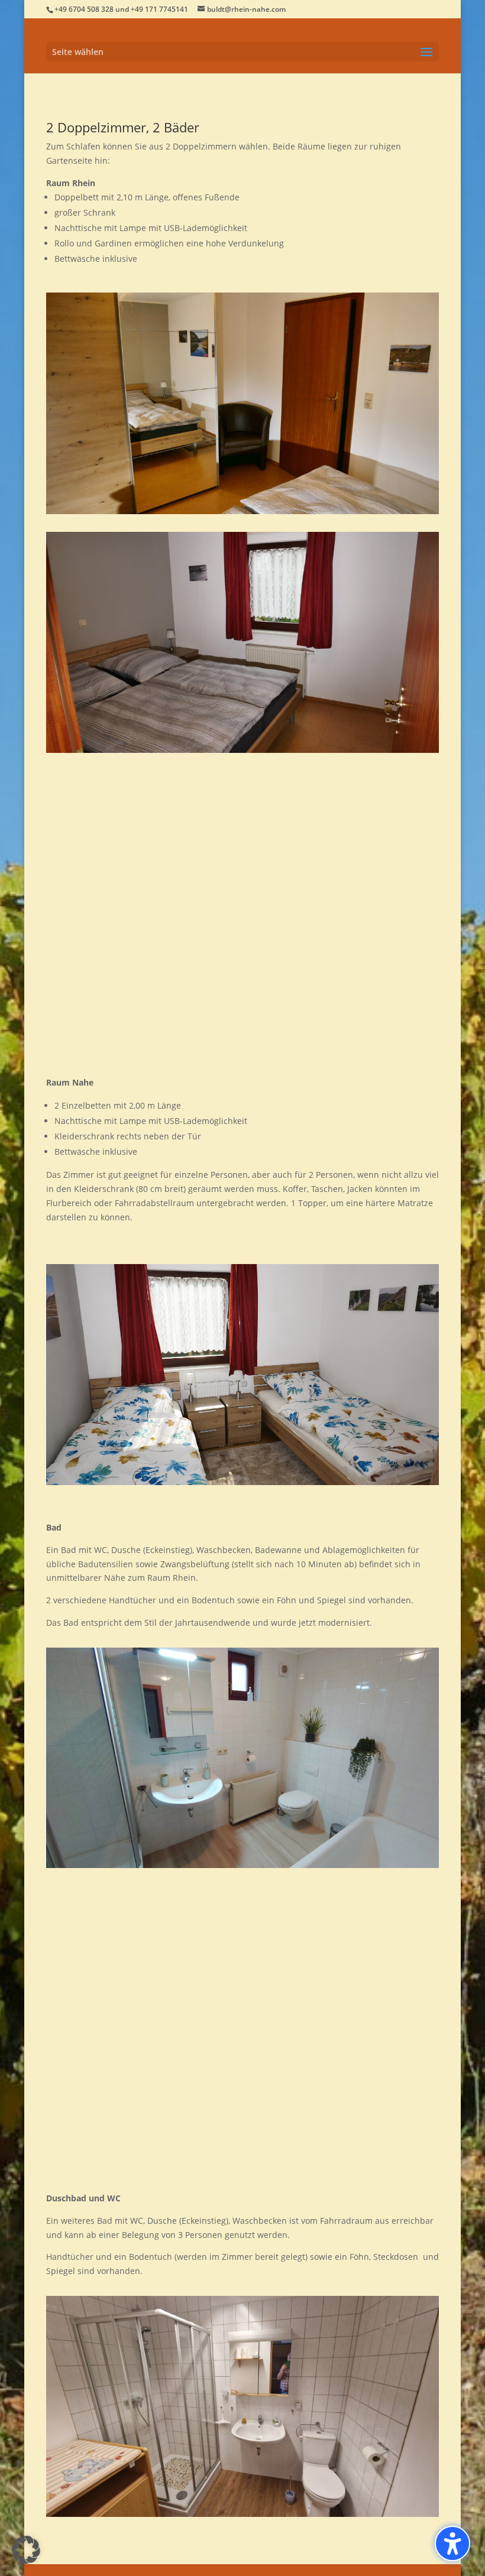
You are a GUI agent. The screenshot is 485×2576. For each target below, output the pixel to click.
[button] (242, 52)
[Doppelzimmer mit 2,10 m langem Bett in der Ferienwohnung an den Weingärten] (242, 511)
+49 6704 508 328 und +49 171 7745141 (121, 9)
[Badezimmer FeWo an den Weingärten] (242, 1865)
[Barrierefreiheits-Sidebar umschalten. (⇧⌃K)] (452, 2543)
